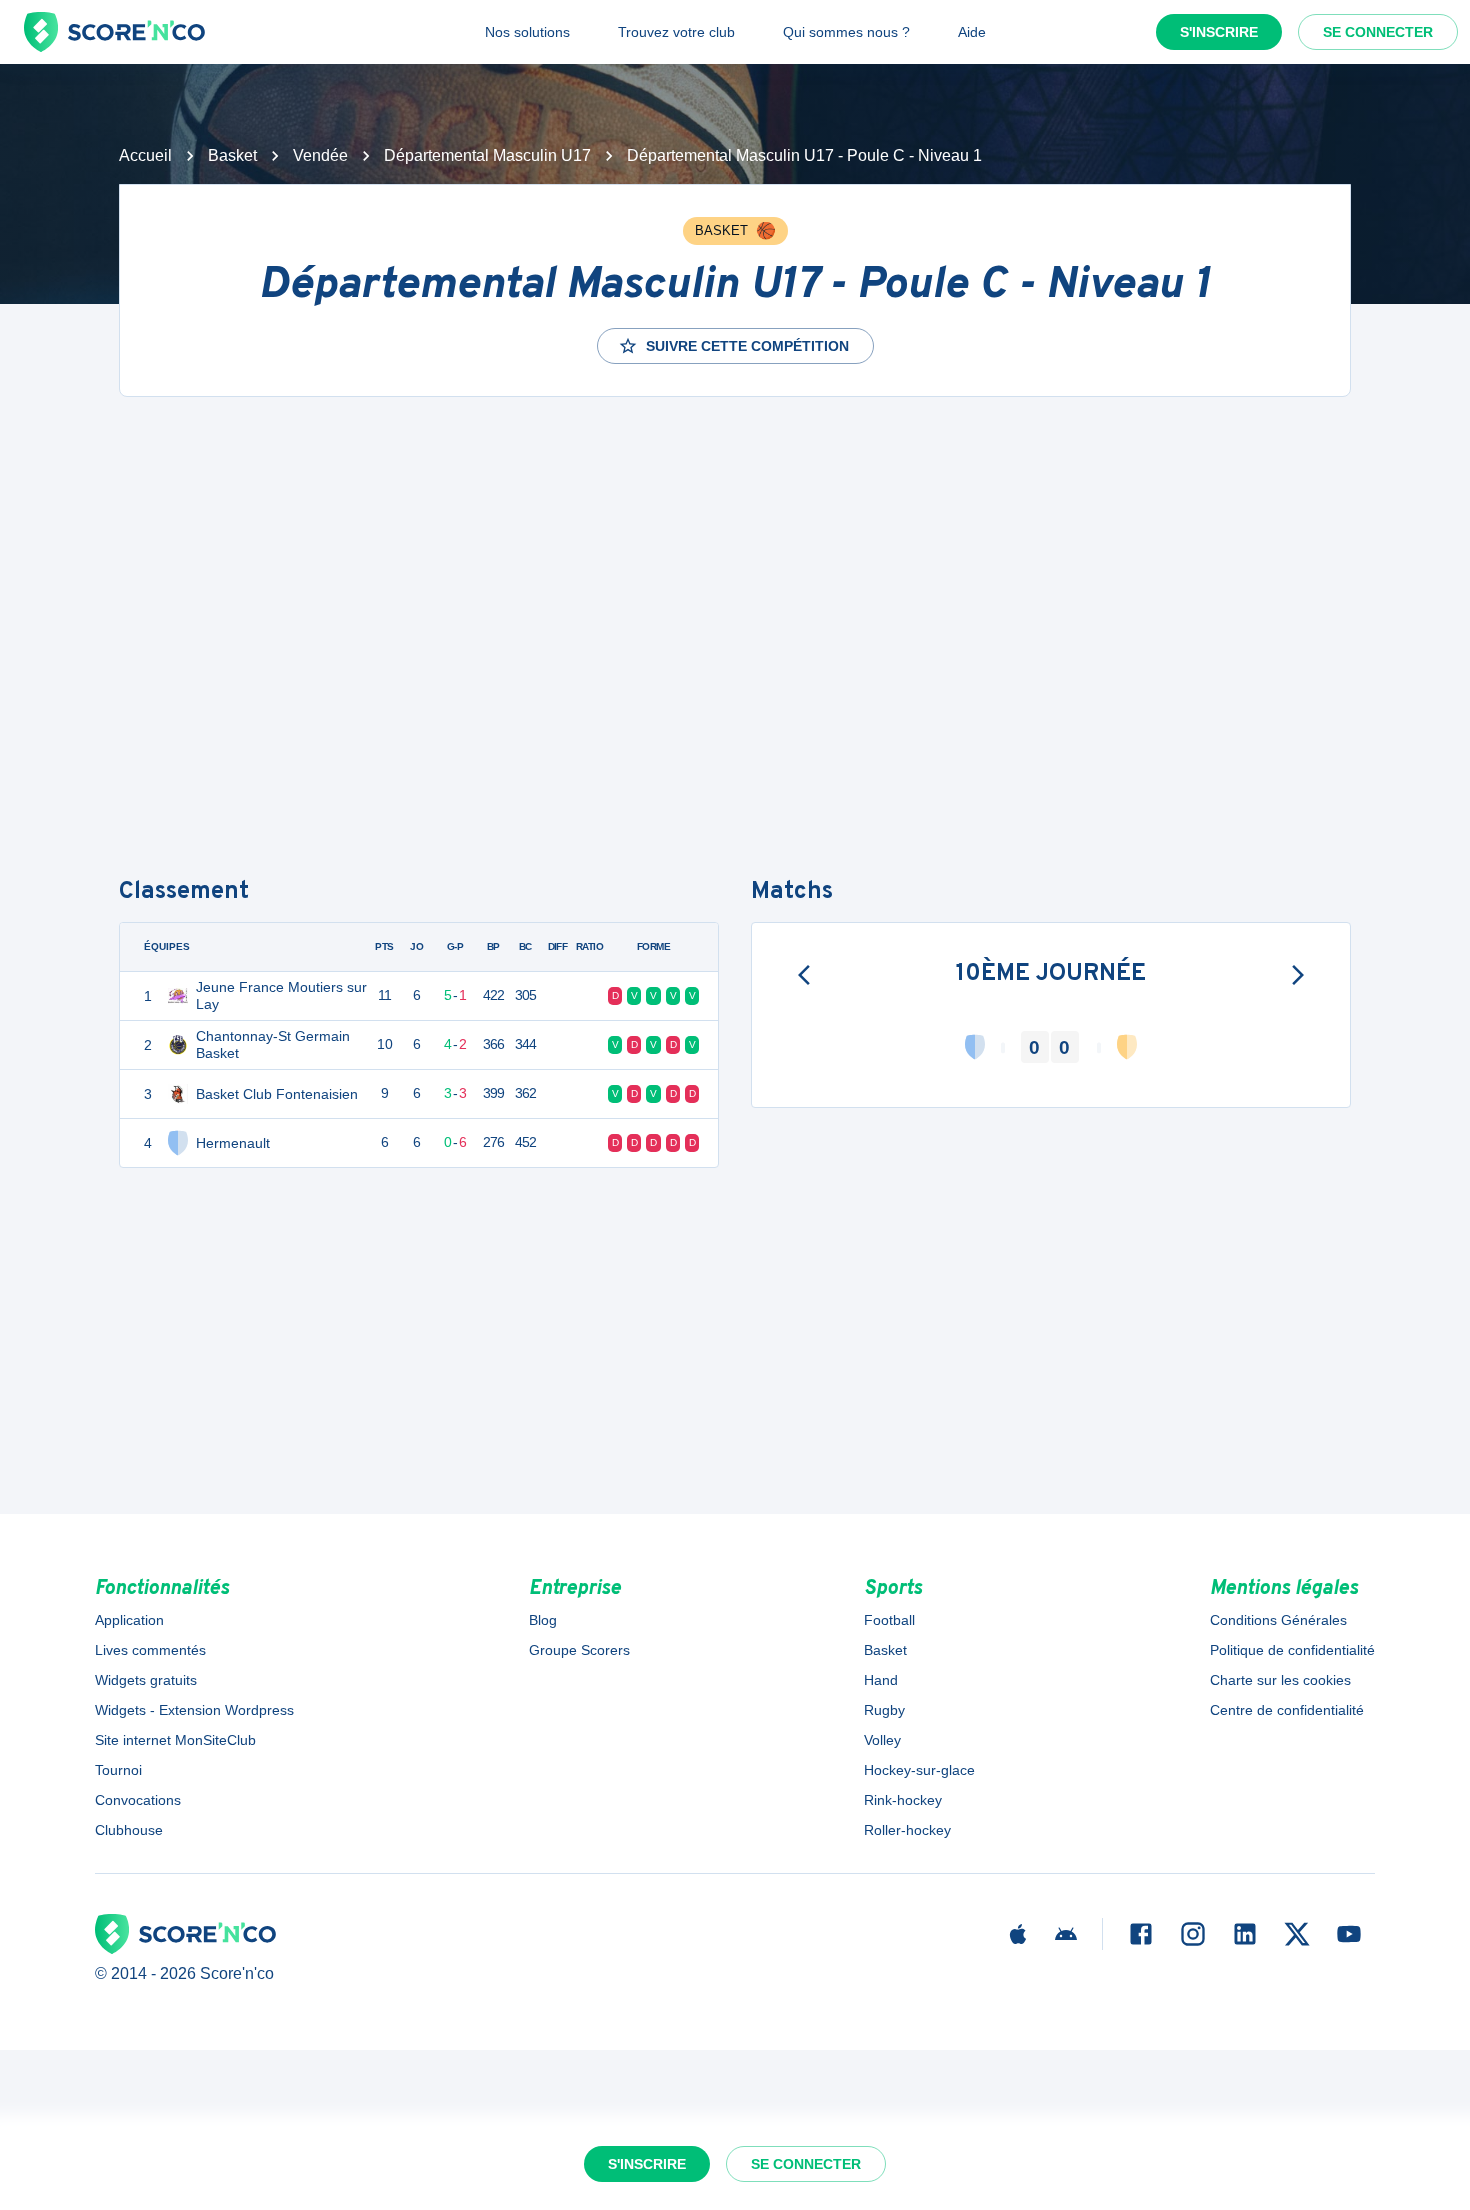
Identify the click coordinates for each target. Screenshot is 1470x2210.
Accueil (145, 155)
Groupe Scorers (579, 1650)
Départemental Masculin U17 (487, 155)
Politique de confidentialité (1292, 1650)
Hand (881, 1680)
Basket (232, 155)
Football (889, 1620)
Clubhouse (129, 1830)
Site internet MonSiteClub (175, 1740)
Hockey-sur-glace (919, 1770)
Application (129, 1620)
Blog (543, 1620)
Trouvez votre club (676, 32)
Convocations (138, 1800)
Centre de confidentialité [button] (1287, 1710)
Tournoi (118, 1770)
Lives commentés (150, 1650)
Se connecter (1378, 32)
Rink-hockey (903, 1800)
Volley (882, 1740)
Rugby (884, 1710)
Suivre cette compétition (747, 346)
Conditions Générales (1278, 1620)
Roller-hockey (907, 1830)
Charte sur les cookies (1280, 1680)
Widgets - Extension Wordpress (194, 1710)
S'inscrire (1219, 32)
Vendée (320, 155)
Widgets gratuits (146, 1680)
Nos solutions (527, 32)
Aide (972, 32)
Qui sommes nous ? (846, 32)
